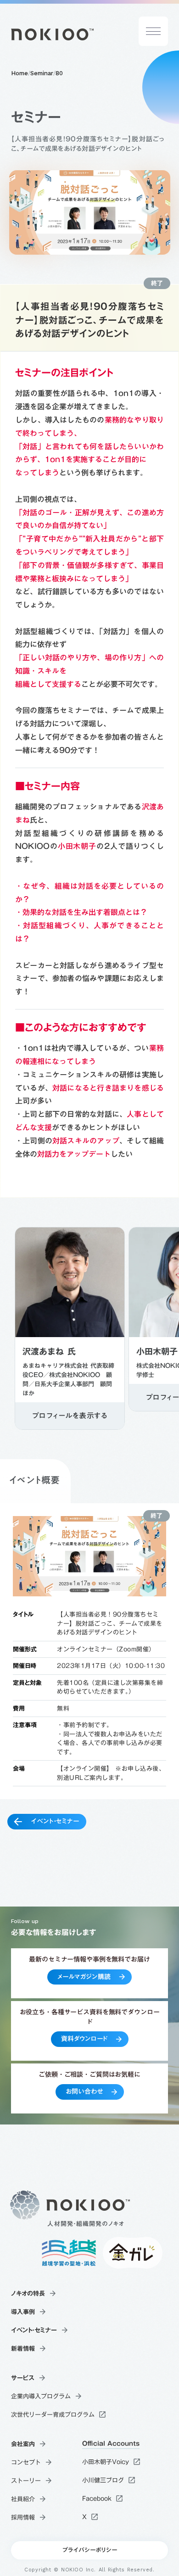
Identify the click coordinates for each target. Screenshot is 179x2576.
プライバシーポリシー (89, 2550)
